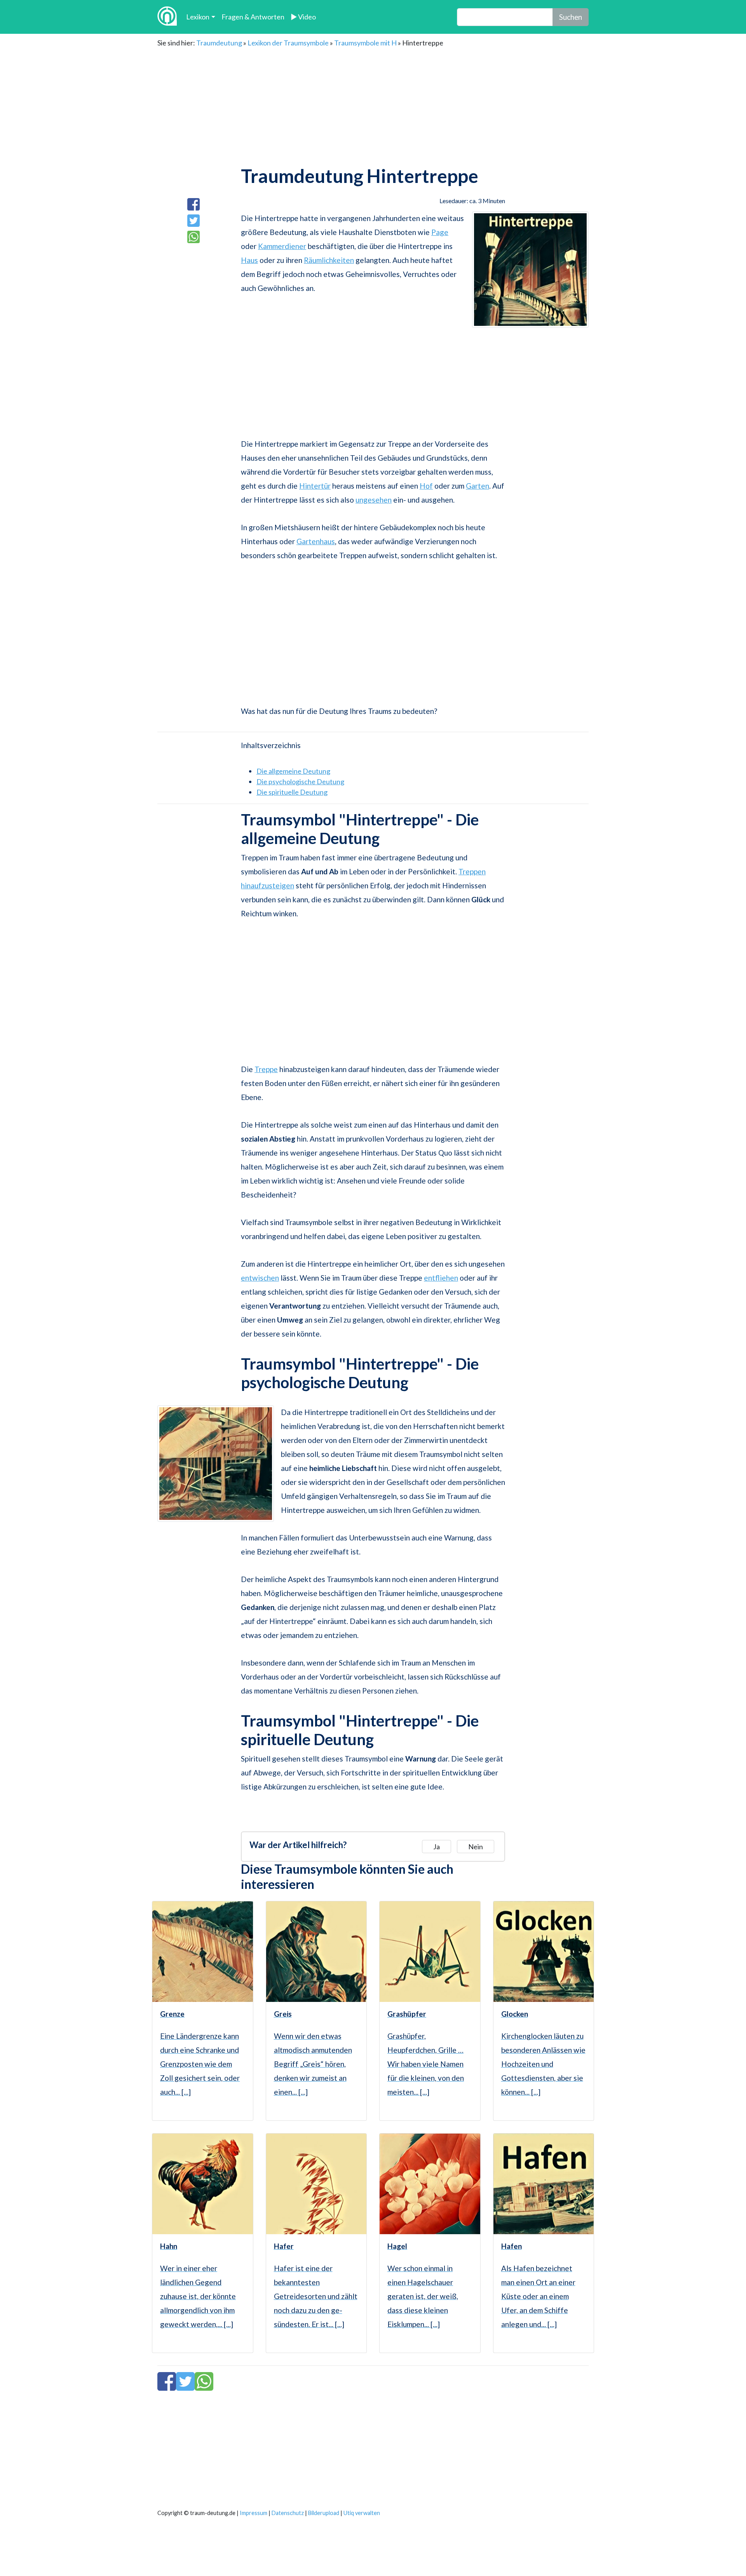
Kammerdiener (282, 246)
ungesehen (374, 500)
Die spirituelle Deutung (292, 792)
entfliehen (441, 1278)
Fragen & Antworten (253, 17)
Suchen (571, 17)
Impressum (254, 2513)
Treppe (266, 1069)
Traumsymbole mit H (365, 43)
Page (440, 232)
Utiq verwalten (362, 2513)
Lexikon (198, 17)
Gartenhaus (316, 541)
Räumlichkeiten (329, 260)
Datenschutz (288, 2513)
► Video (303, 17)
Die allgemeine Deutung (293, 771)
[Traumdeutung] (167, 17)
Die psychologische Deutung (300, 782)
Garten (478, 486)
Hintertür (315, 486)
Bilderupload (324, 2513)
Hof (426, 486)
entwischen (260, 1278)
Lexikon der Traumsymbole (288, 43)
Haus (249, 260)
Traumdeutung (219, 43)
